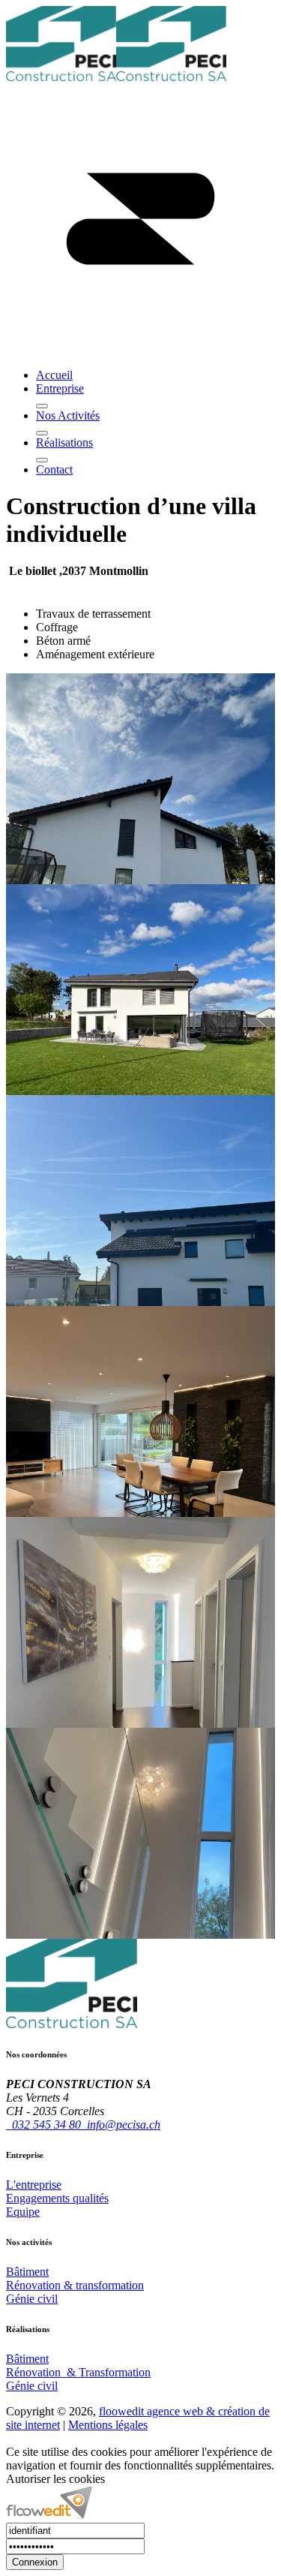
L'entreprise (34, 2185)
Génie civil (32, 2299)
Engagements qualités (57, 2198)
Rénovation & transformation (75, 2285)
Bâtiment (27, 2272)
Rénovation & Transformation (78, 2372)
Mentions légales (108, 2425)
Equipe (23, 2212)
